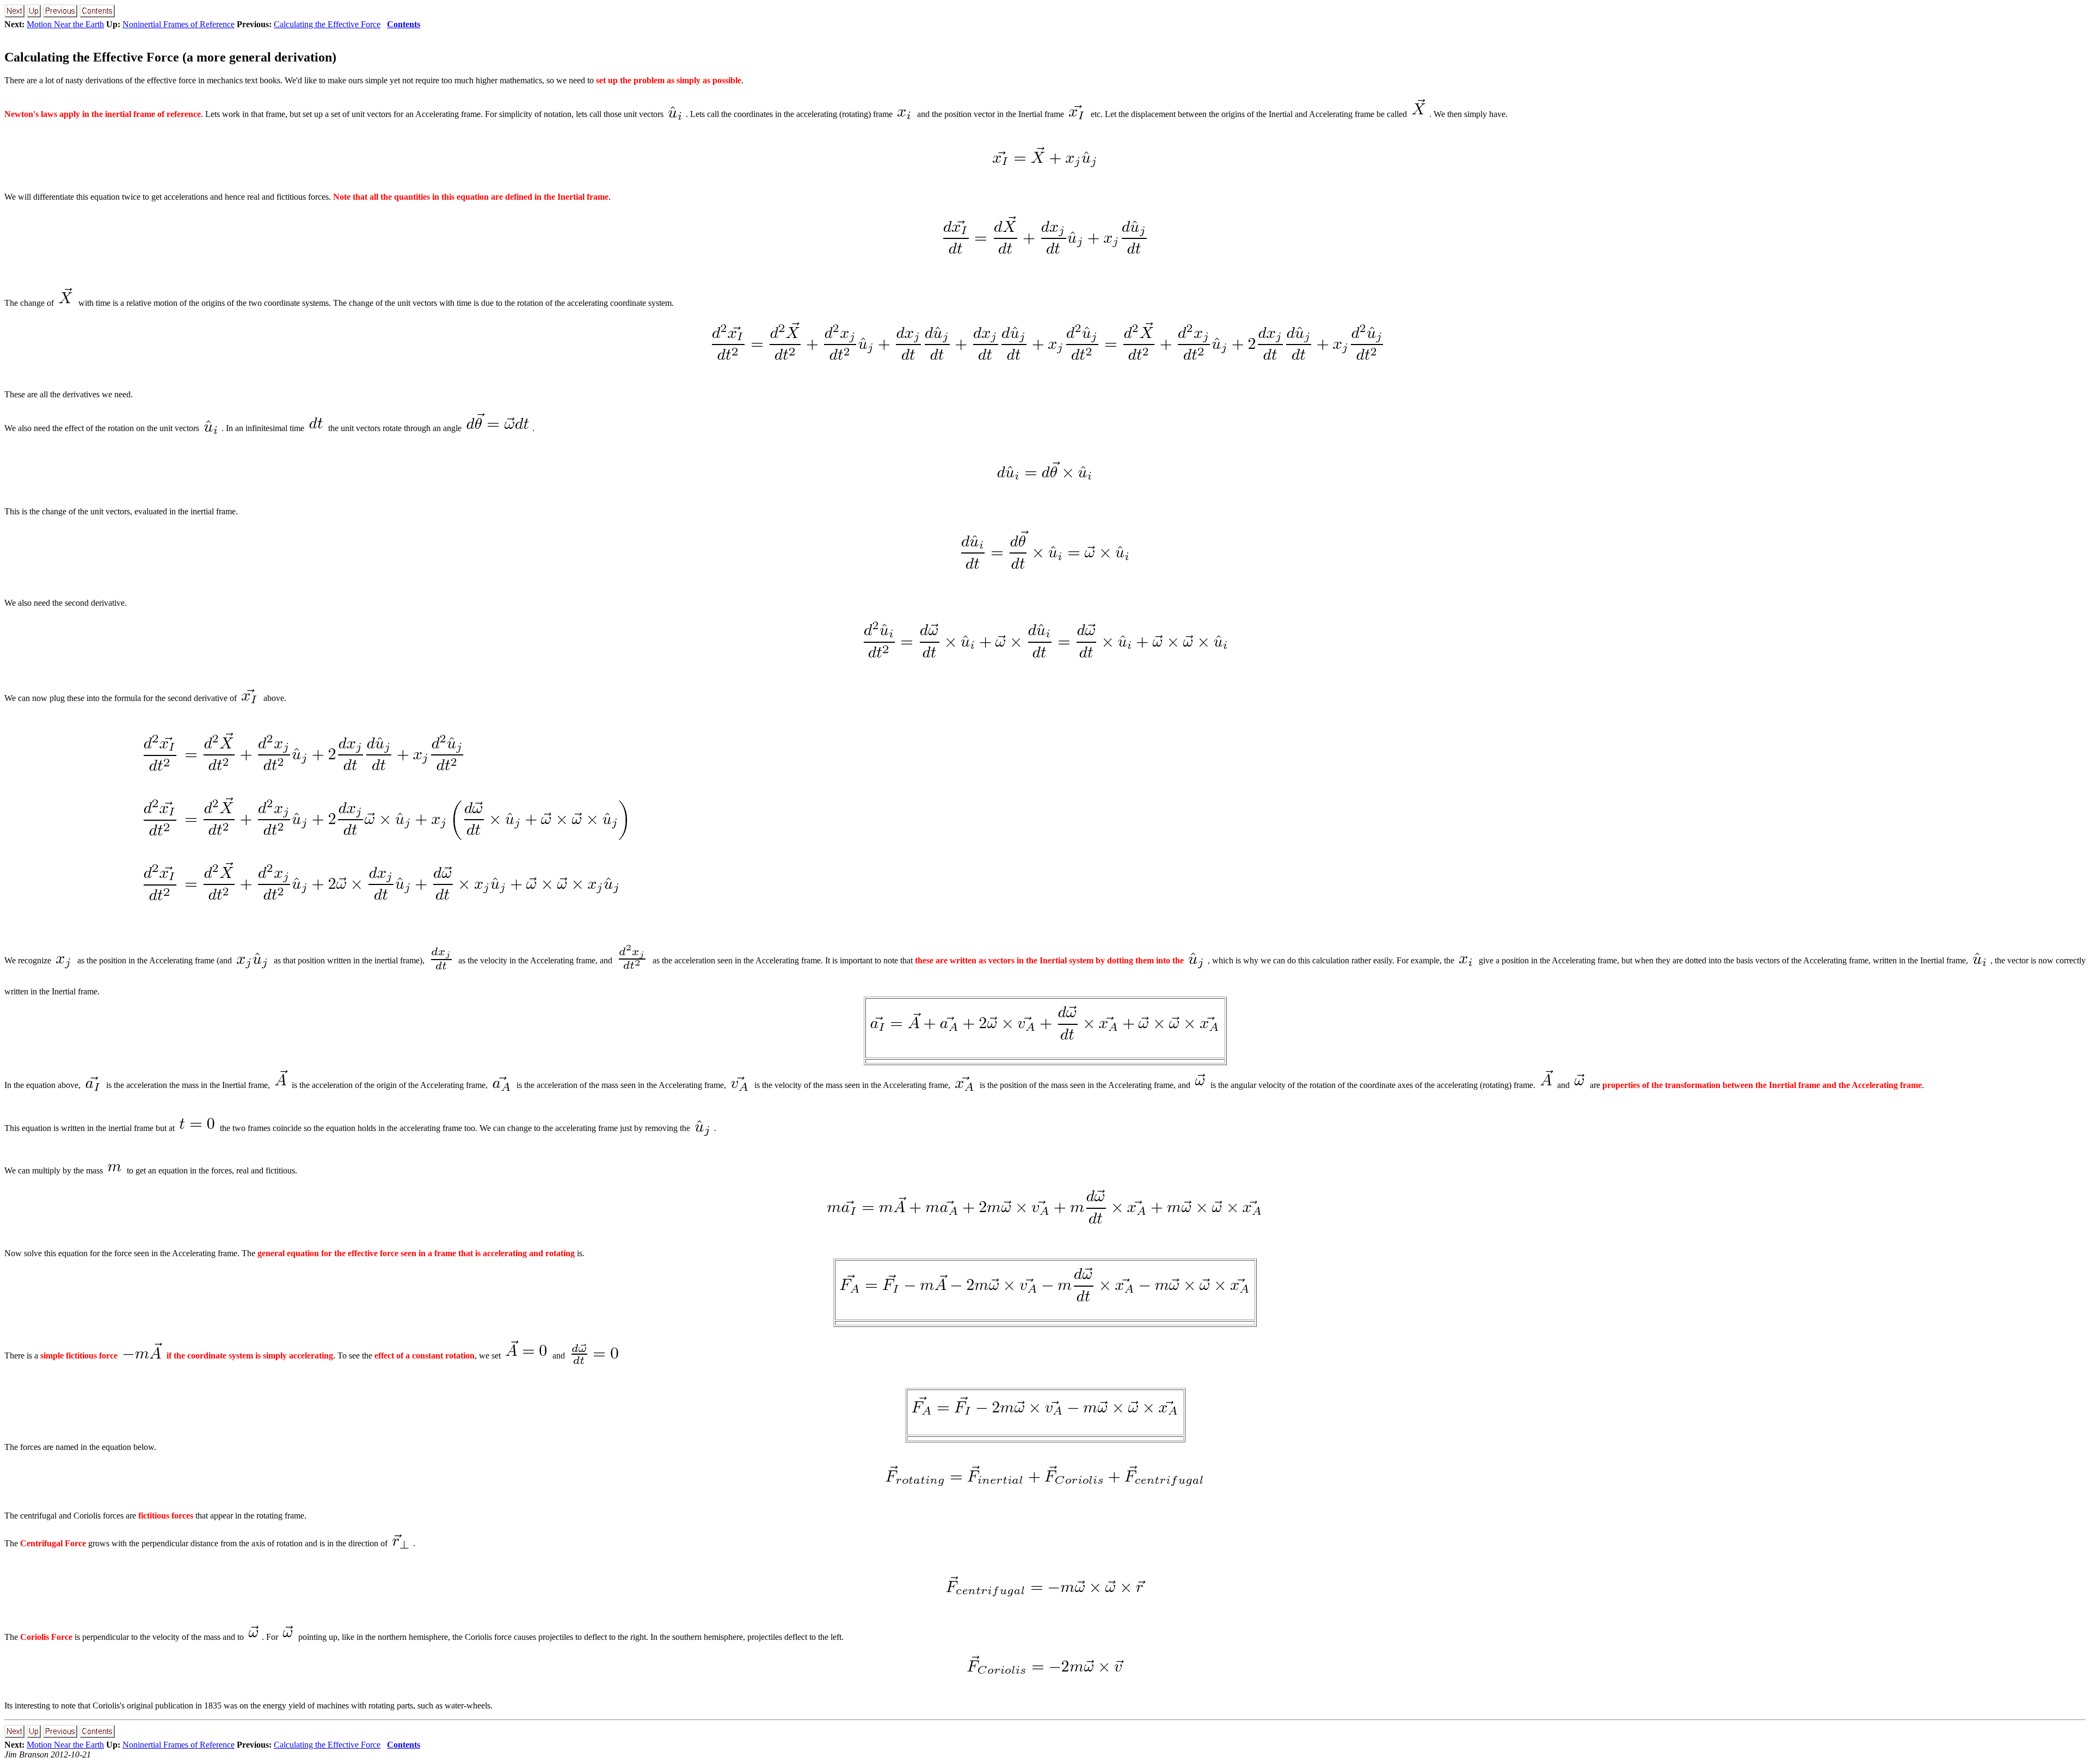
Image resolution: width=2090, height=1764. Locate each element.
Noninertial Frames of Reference (179, 24)
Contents (404, 24)
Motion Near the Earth (65, 24)
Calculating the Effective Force (327, 24)
